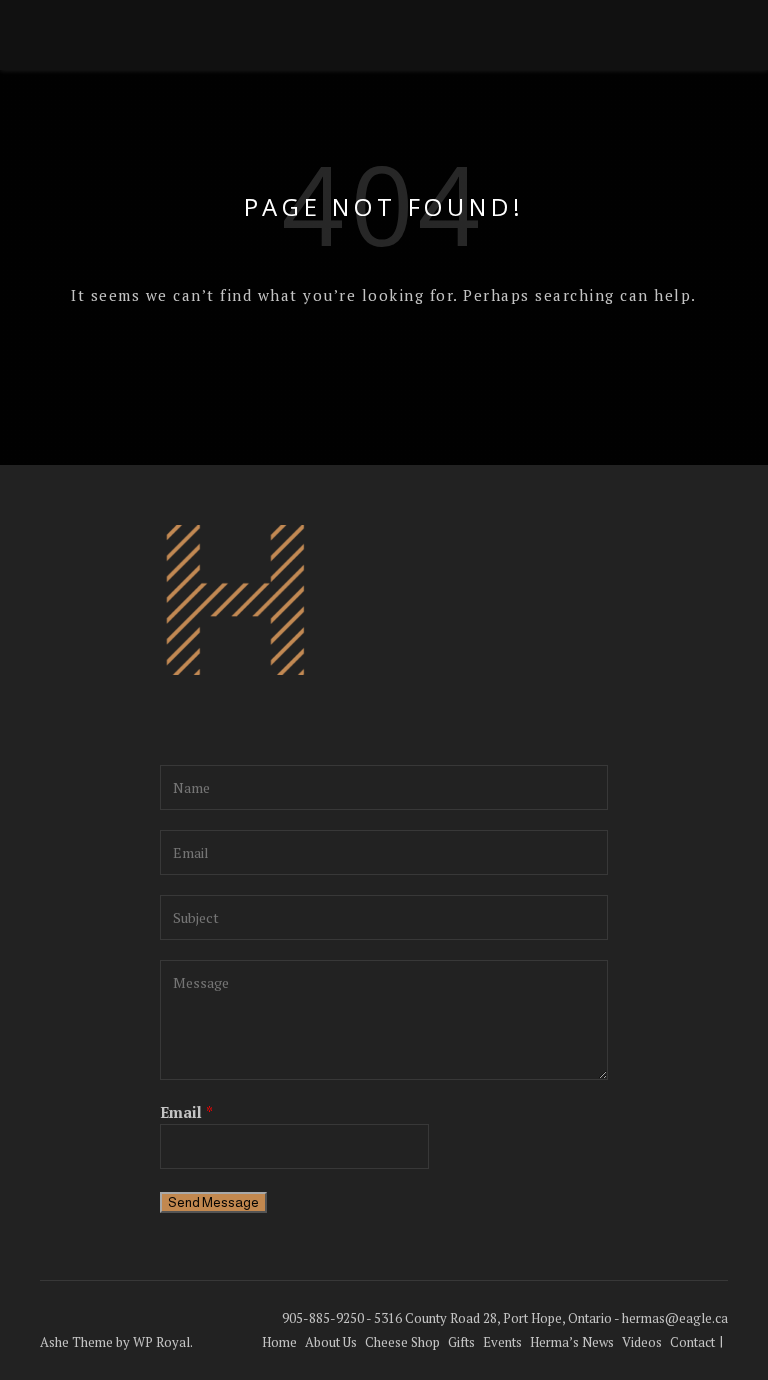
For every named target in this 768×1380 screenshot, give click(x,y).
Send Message (213, 1202)
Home (279, 1342)
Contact (692, 1342)
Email (186, 1112)
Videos (642, 1342)
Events (502, 1342)
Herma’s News (572, 1342)
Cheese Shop (402, 1342)
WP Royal (161, 1342)
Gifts (461, 1342)
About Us (331, 1342)
